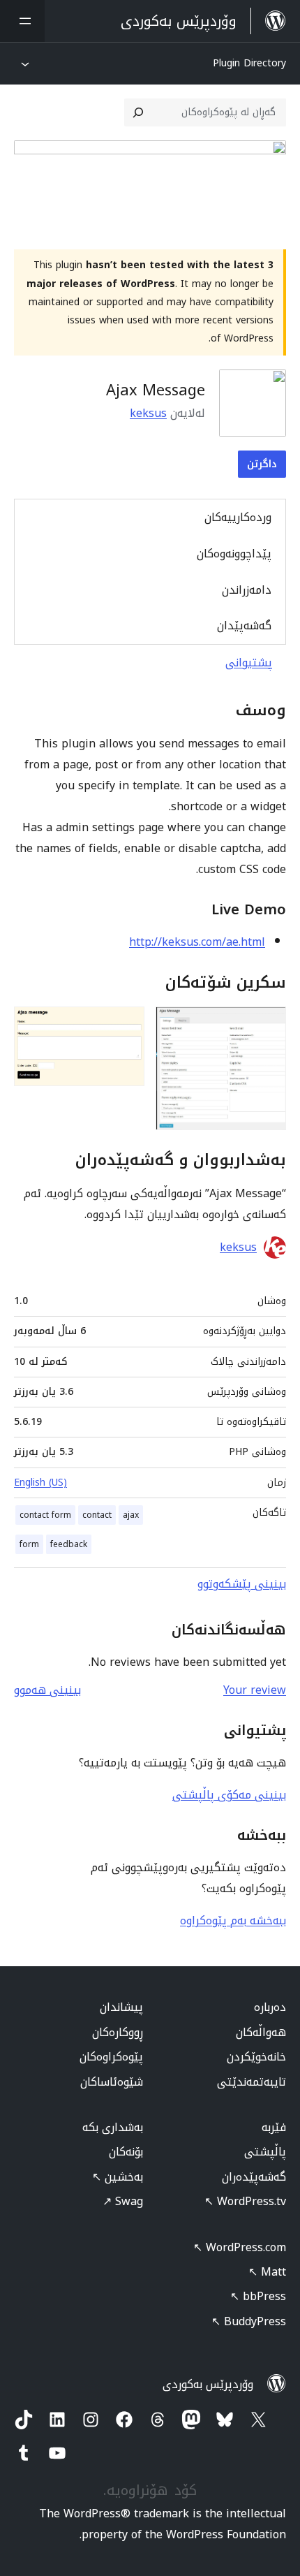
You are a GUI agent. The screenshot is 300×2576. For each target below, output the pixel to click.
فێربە (274, 2127)
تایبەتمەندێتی (252, 2082)
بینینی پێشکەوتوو (242, 1584)
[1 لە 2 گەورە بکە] (267, 1025)
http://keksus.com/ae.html (197, 942)
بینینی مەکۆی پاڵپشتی (229, 1795)
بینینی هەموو (47, 1690)
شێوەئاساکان (112, 2082)
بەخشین (118, 2177)
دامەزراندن (247, 590)
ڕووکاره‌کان (118, 2032)
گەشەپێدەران (254, 2177)
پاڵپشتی (265, 2152)
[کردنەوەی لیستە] (22, 21)
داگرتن (262, 464)
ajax (131, 1515)
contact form (45, 1515)
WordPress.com (240, 2247)
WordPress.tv (245, 2201)
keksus (148, 413)
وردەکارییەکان (238, 517)
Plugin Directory (249, 63)
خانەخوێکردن (256, 2057)
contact (97, 1515)
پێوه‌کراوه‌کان (111, 2057)
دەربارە (270, 2007)
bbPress (258, 2296)
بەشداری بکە (113, 2127)
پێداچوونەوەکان (234, 554)
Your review (255, 1690)
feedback (69, 1544)
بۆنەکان (126, 2152)
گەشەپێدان (244, 625)
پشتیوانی (249, 663)
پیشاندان (121, 2007)
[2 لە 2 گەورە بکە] (126, 1025)
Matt (267, 2272)
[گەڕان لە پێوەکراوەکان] (138, 112)
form (29, 1544)
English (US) (40, 1483)
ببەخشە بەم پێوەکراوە (233, 1920)
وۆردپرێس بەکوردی (208, 2384)
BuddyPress (249, 2321)
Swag (123, 2201)
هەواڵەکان (261, 2032)
